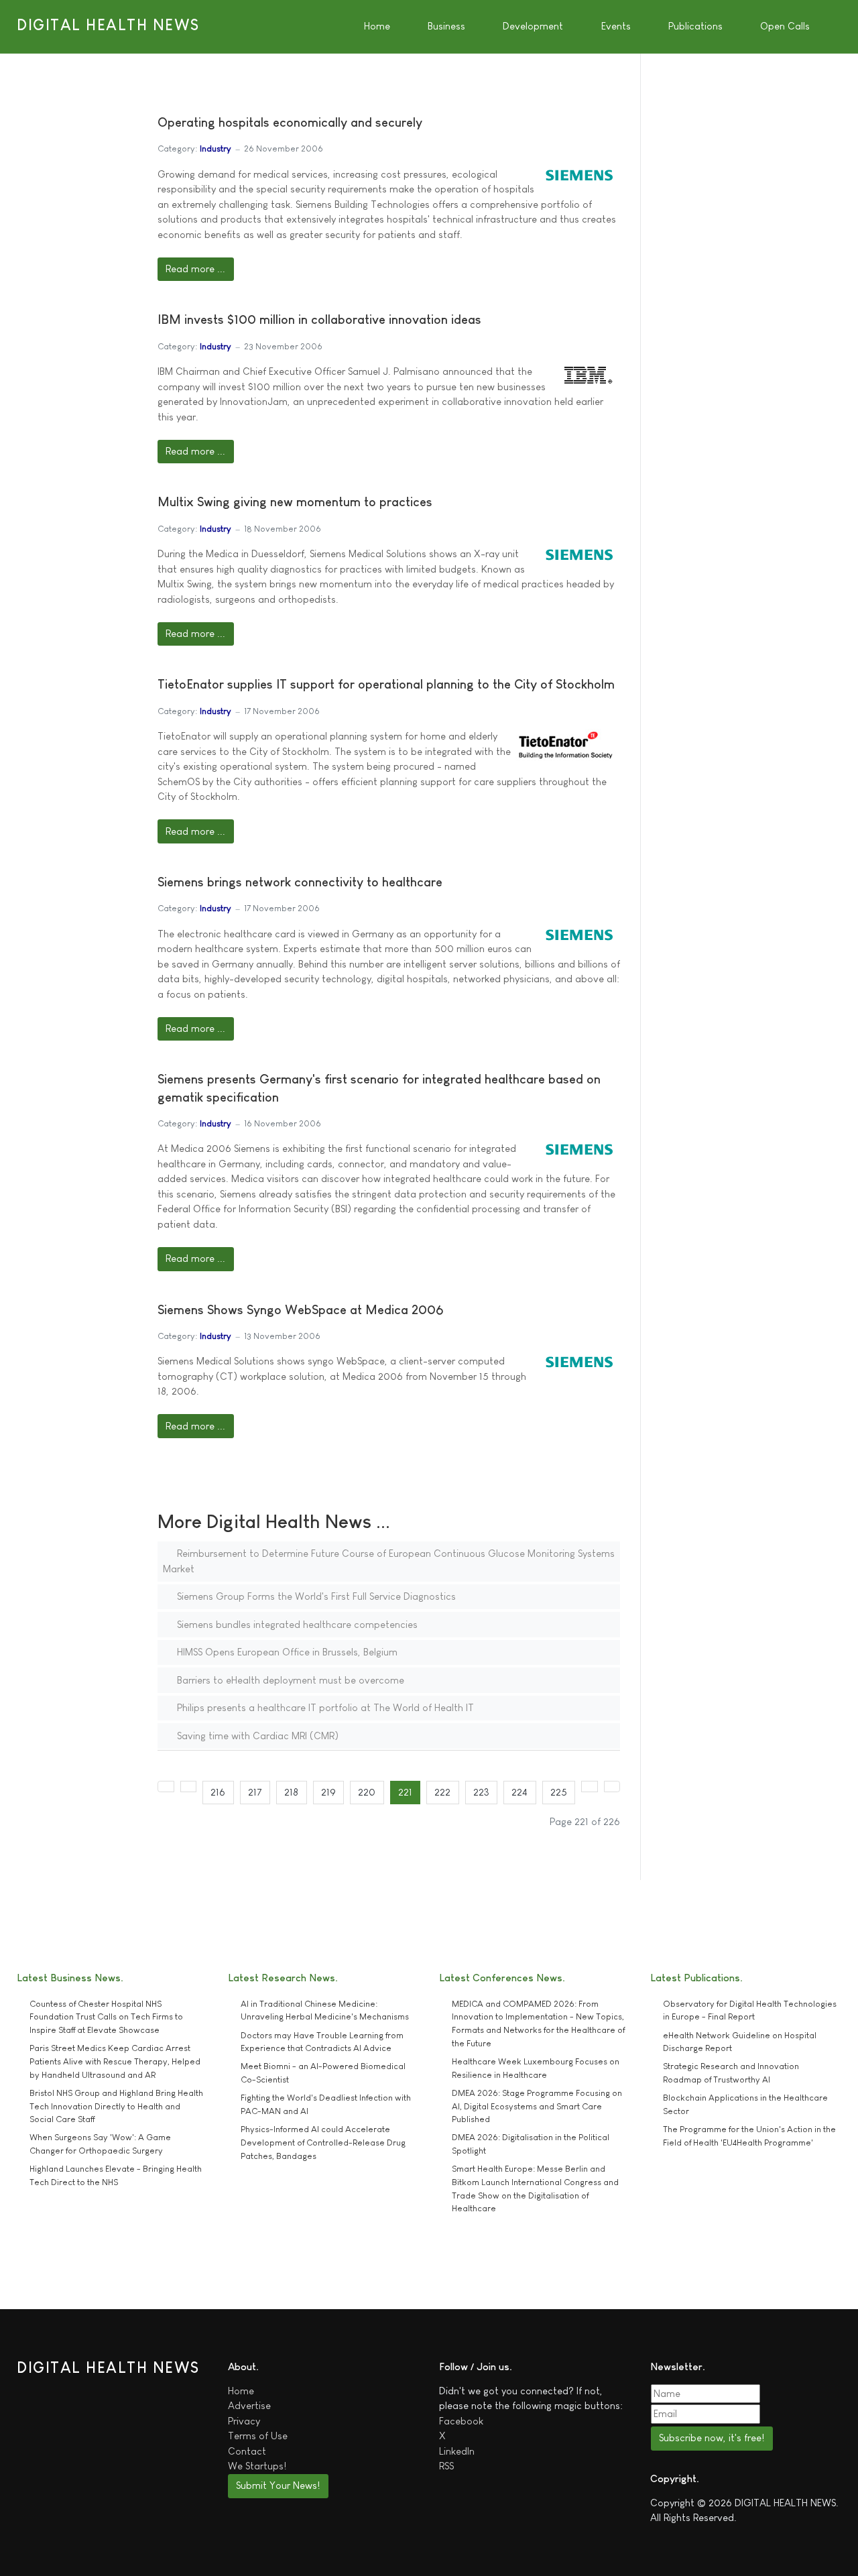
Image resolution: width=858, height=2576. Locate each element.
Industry (216, 149)
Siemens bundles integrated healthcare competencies (296, 1624)
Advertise (249, 2405)
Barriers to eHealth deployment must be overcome (289, 1680)
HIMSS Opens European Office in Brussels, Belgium (286, 1652)
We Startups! (257, 2466)
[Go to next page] (590, 1787)
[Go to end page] (612, 1787)
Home (241, 2391)
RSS (446, 2466)
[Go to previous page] (189, 1787)
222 (442, 1792)
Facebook (461, 2421)
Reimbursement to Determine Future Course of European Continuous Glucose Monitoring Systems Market (389, 1561)
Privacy (244, 2421)
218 (291, 1792)
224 (519, 1792)
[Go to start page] (166, 1787)
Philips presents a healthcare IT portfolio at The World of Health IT (324, 1707)
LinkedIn (457, 2451)
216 (218, 1792)
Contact (247, 2451)
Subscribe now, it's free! (712, 2438)
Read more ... (195, 269)
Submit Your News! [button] (278, 2485)
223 (481, 1792)
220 (367, 1792)
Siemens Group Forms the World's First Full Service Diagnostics (315, 1596)
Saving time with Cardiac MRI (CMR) (256, 1736)
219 (328, 1792)
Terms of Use (258, 2436)
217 (255, 1792)
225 (559, 1792)
